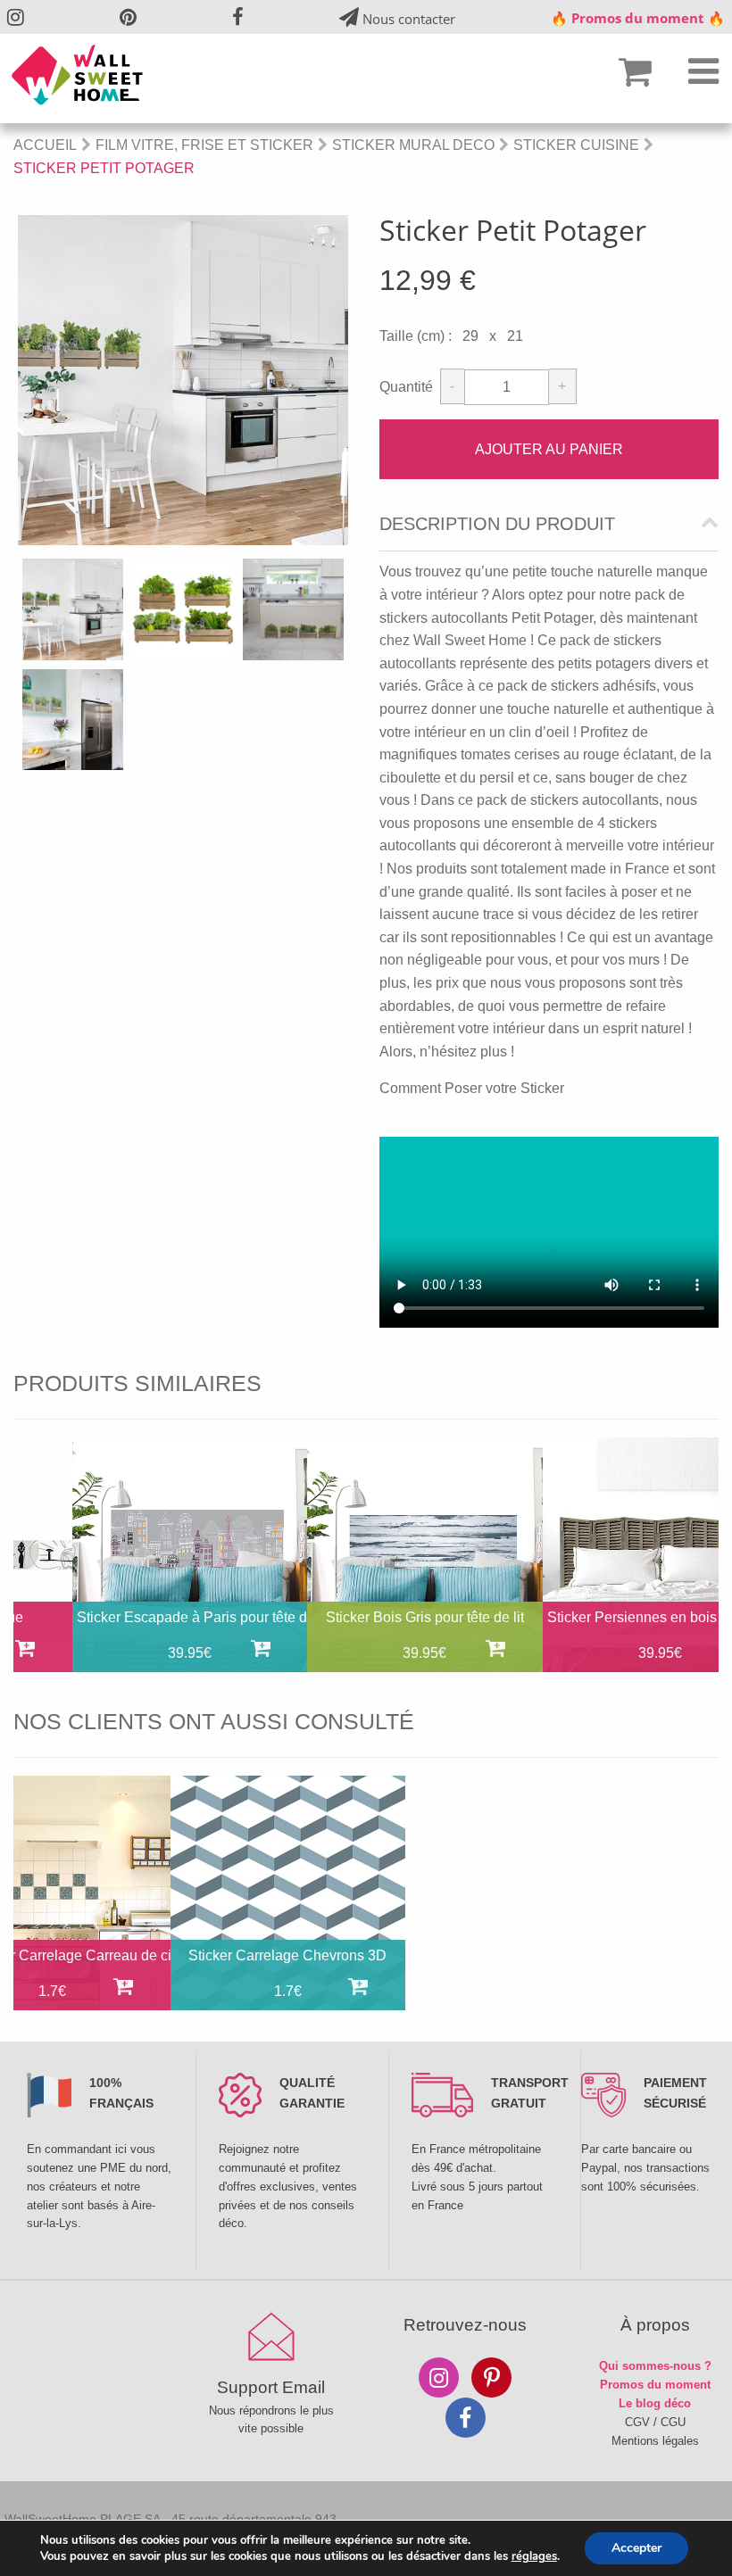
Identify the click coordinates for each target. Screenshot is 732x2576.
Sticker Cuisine (576, 145)
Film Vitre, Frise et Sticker (204, 145)
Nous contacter (407, 19)
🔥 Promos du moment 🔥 (638, 18)
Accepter (636, 2548)
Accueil (45, 145)
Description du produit (497, 524)
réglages (534, 2556)
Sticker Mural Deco (413, 145)
